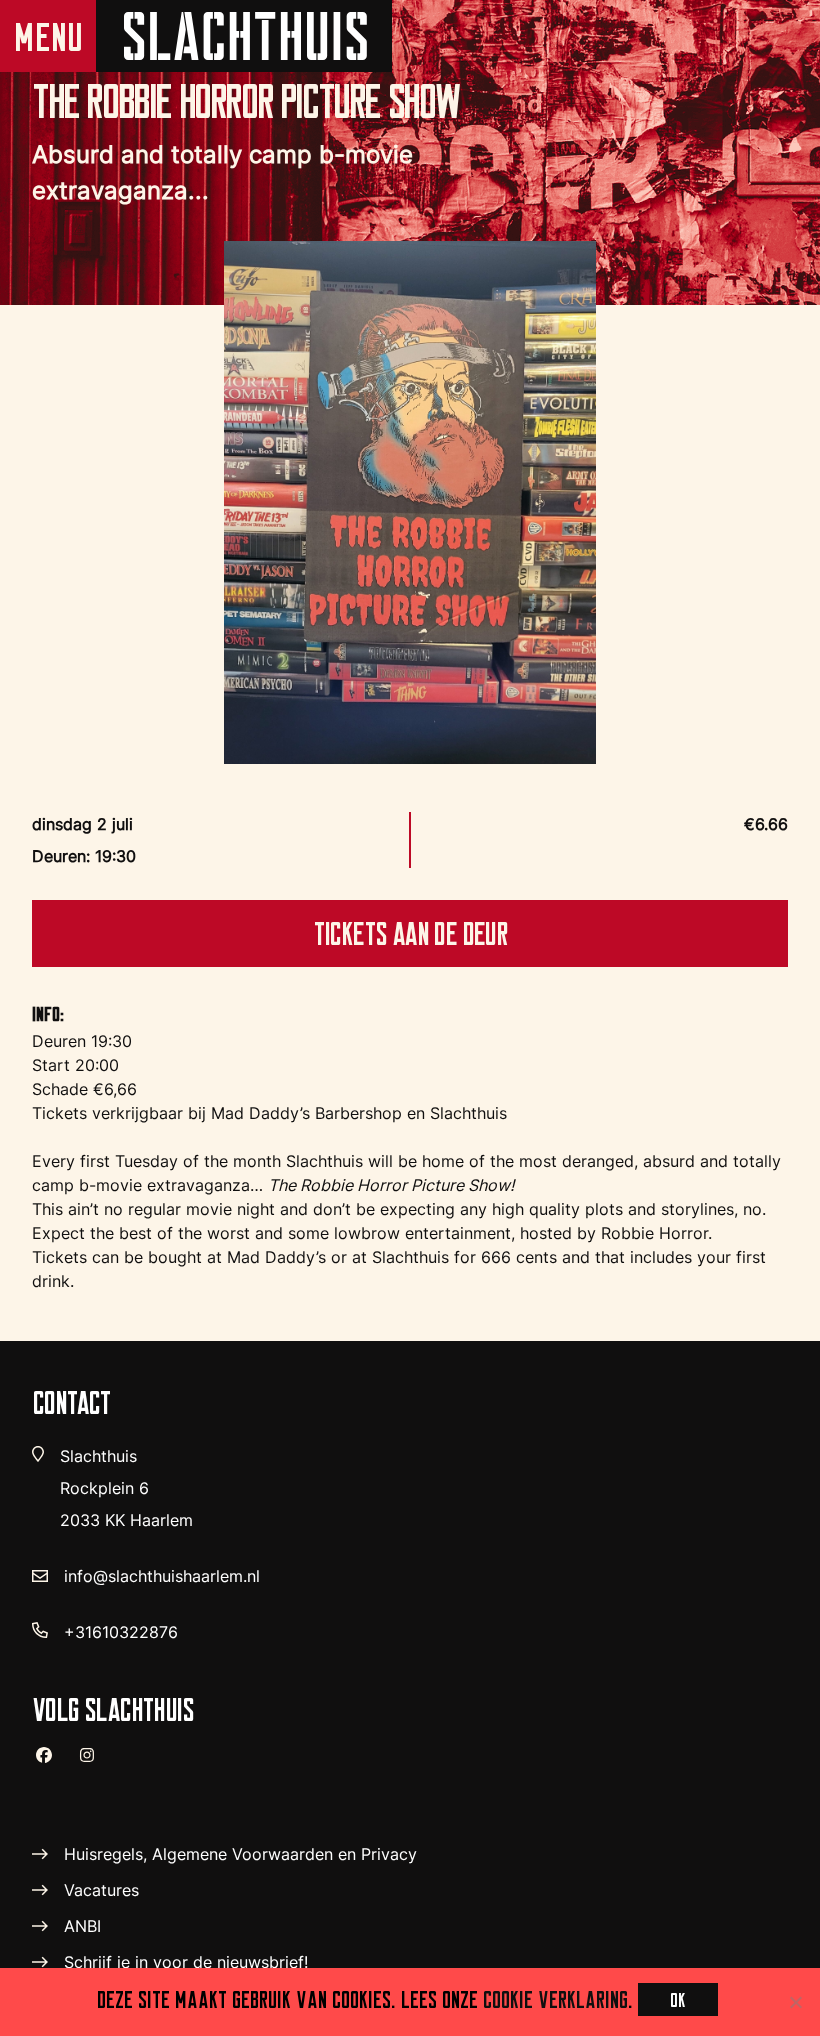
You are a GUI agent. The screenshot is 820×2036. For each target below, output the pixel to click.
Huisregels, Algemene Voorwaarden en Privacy (240, 1854)
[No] (795, 2002)
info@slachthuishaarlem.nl (162, 1576)
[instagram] (95, 1764)
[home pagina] (244, 36)
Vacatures (101, 1890)
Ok (678, 1999)
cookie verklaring (555, 1999)
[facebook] (52, 1763)
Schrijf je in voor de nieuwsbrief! (186, 1962)
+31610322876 (121, 1632)
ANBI (82, 1926)
